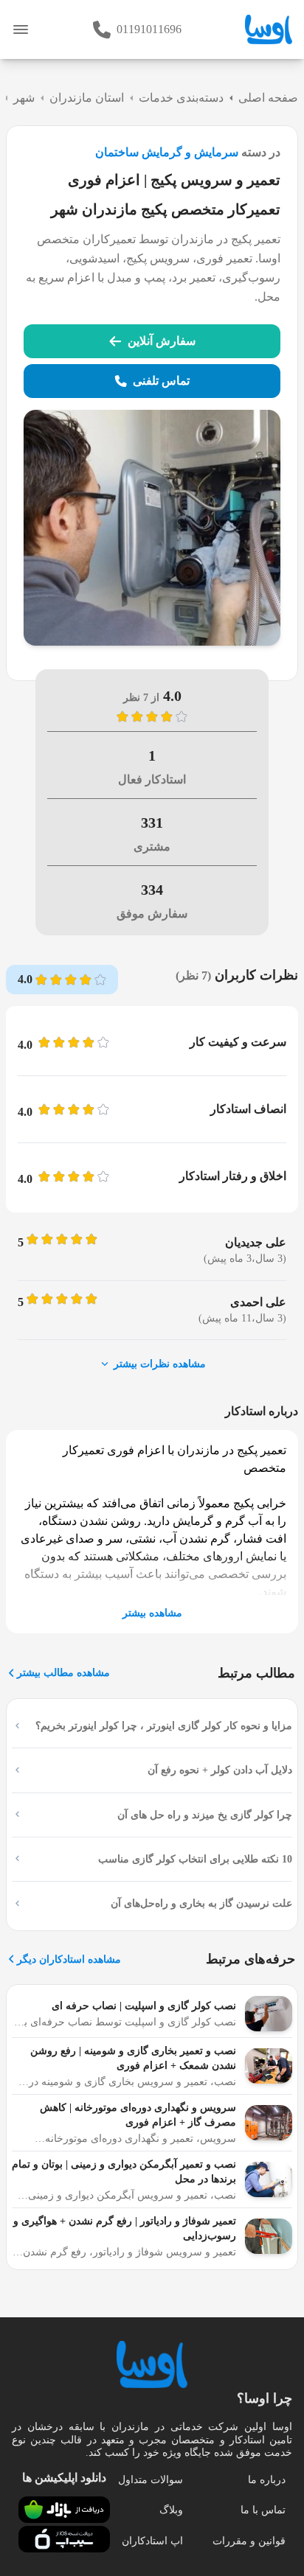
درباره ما (267, 2480)
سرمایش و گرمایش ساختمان (167, 152)
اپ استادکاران (152, 2541)
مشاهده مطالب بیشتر (63, 1673)
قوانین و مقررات (249, 2541)
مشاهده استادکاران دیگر (69, 1959)
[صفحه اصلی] (269, 29)
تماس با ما (263, 2510)
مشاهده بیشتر (152, 1613)
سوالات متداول (151, 2480)
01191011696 (149, 29)
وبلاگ (171, 2510)
